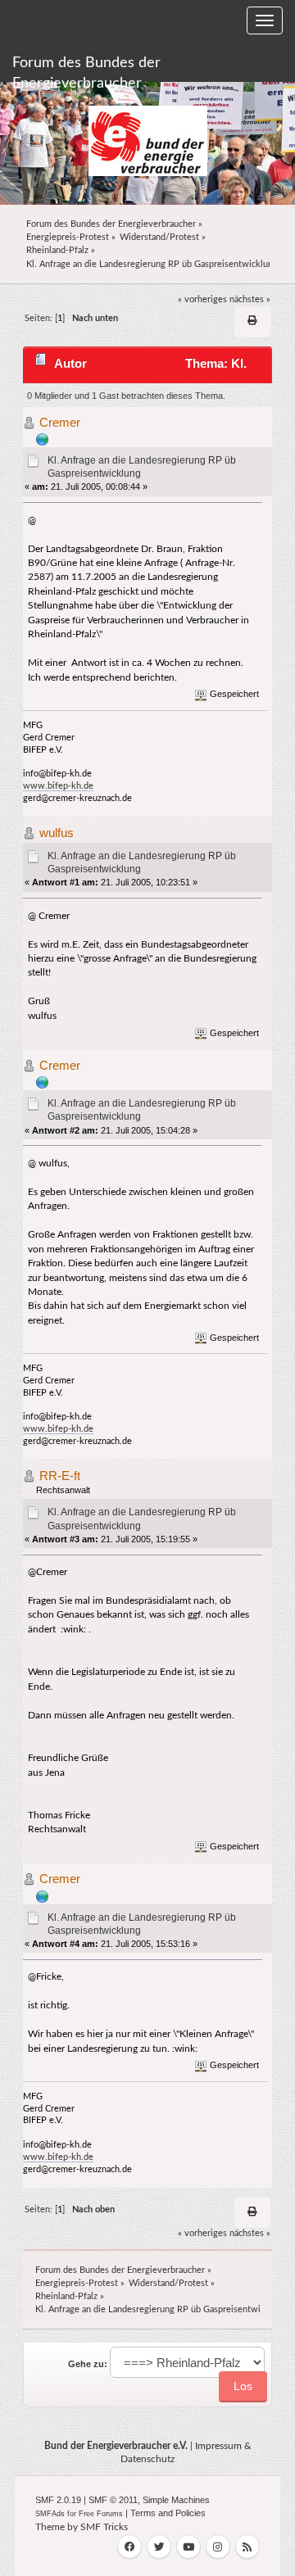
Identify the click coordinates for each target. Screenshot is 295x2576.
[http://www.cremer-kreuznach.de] (43, 439)
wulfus (57, 833)
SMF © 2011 (113, 2500)
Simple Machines (176, 2500)
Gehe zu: (88, 2364)
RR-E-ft (60, 1476)
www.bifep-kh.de (58, 786)
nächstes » (250, 299)
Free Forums (101, 2514)
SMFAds (50, 2514)
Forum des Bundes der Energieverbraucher (86, 69)
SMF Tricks (104, 2527)
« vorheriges (202, 299)
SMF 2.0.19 (58, 2500)
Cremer (60, 422)
